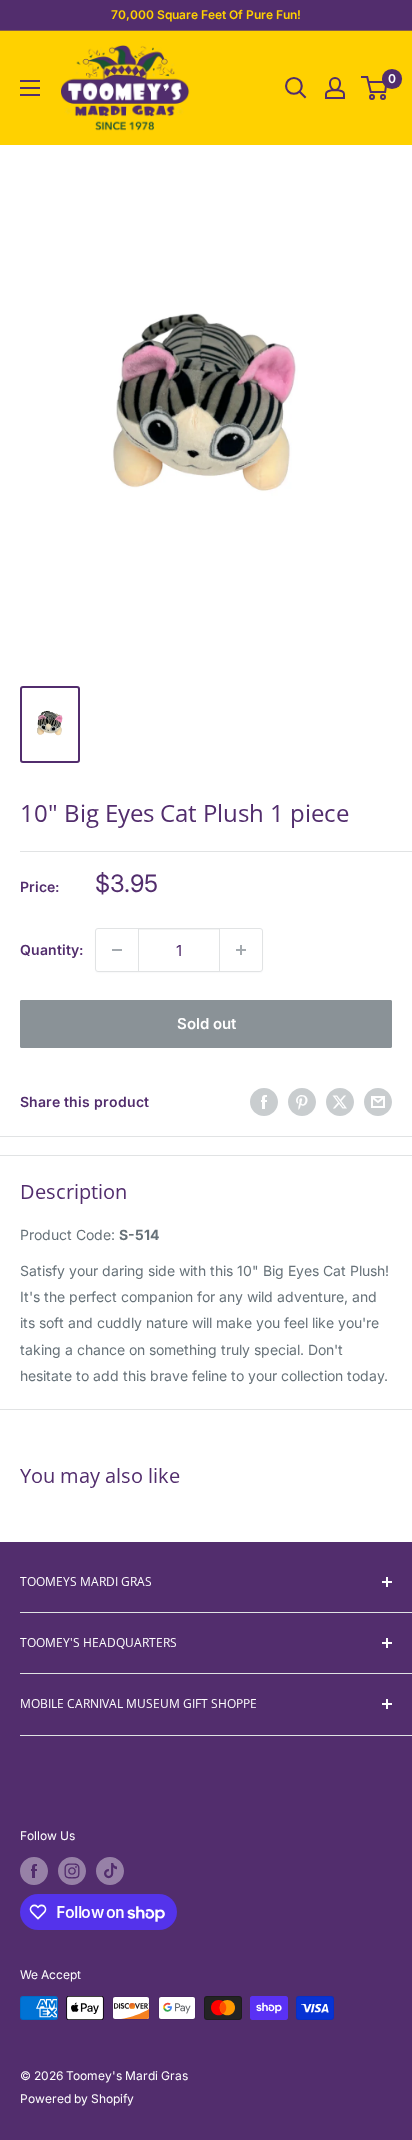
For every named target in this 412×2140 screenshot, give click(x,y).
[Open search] (296, 88)
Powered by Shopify (77, 2098)
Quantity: (51, 949)
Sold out (206, 1023)
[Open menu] (30, 88)
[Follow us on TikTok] (110, 1871)
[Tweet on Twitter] (340, 1102)
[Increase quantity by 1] (241, 950)
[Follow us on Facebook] (34, 1871)
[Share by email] (378, 1102)
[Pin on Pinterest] (302, 1102)
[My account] (335, 88)
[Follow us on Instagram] (72, 1871)
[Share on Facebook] (264, 1102)
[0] (375, 88)
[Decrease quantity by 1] (117, 950)
